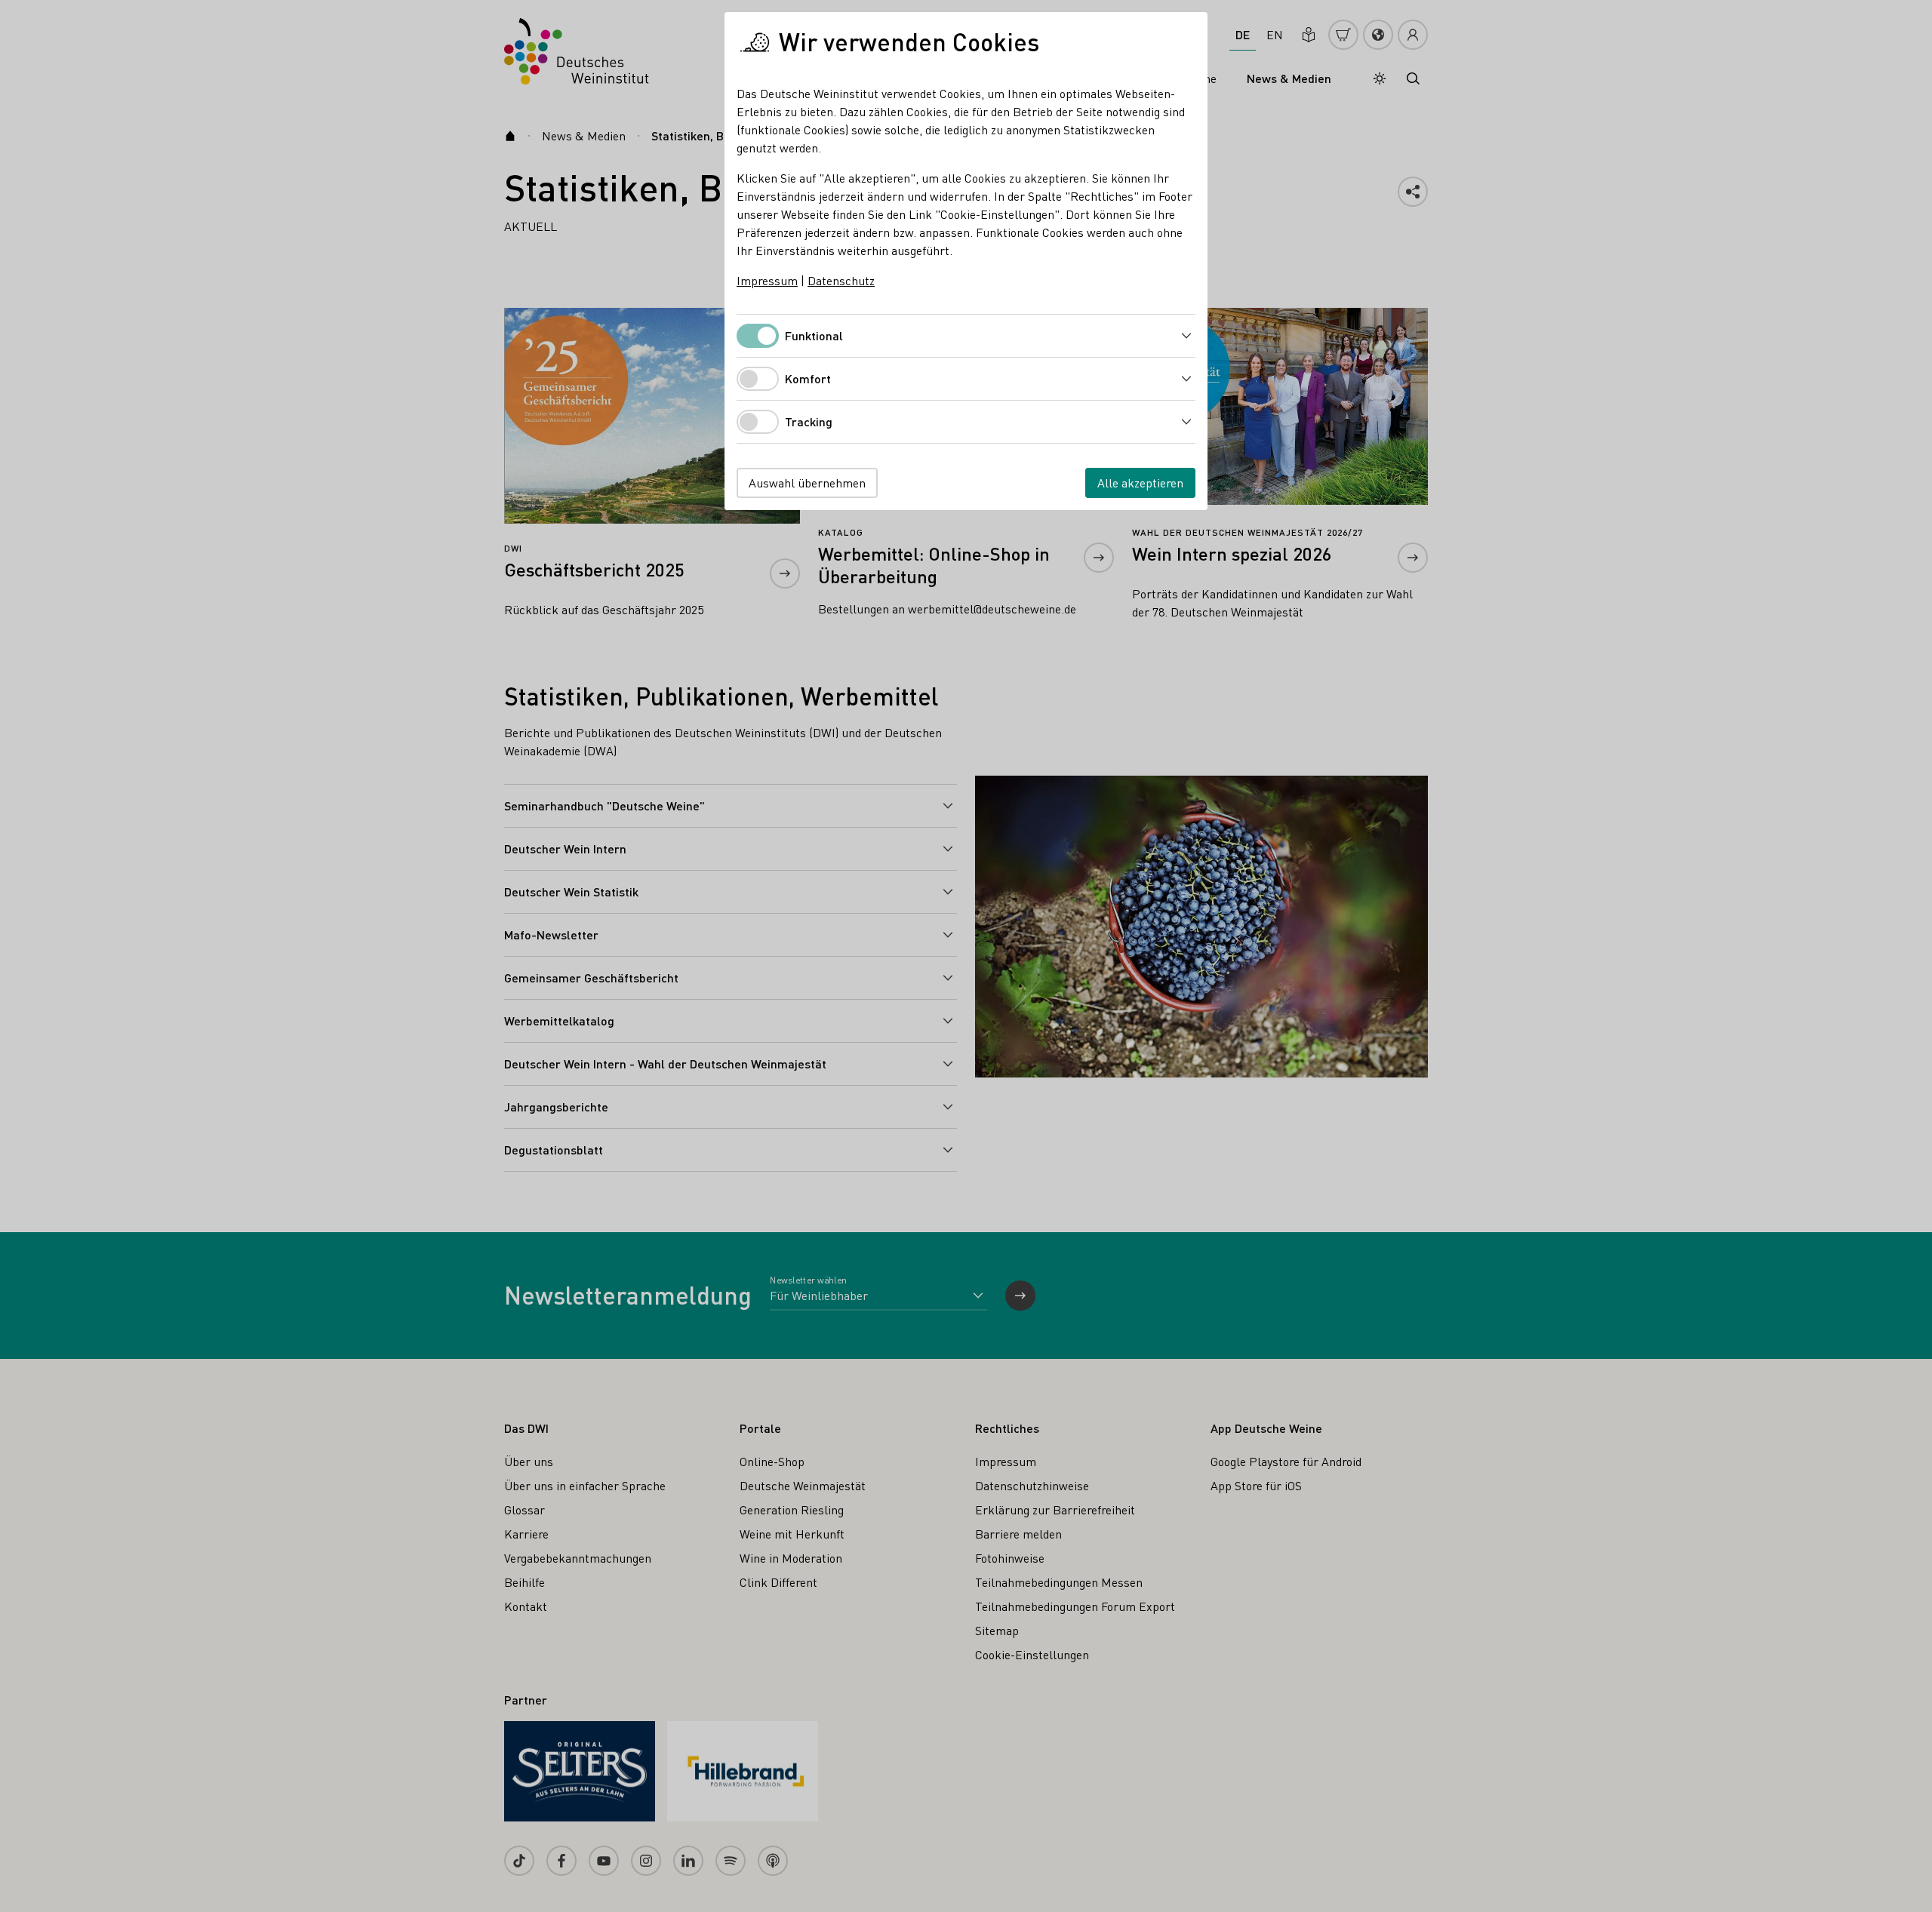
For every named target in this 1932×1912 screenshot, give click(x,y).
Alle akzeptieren (1140, 483)
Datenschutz (841, 280)
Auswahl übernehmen (807, 483)
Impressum (767, 280)
